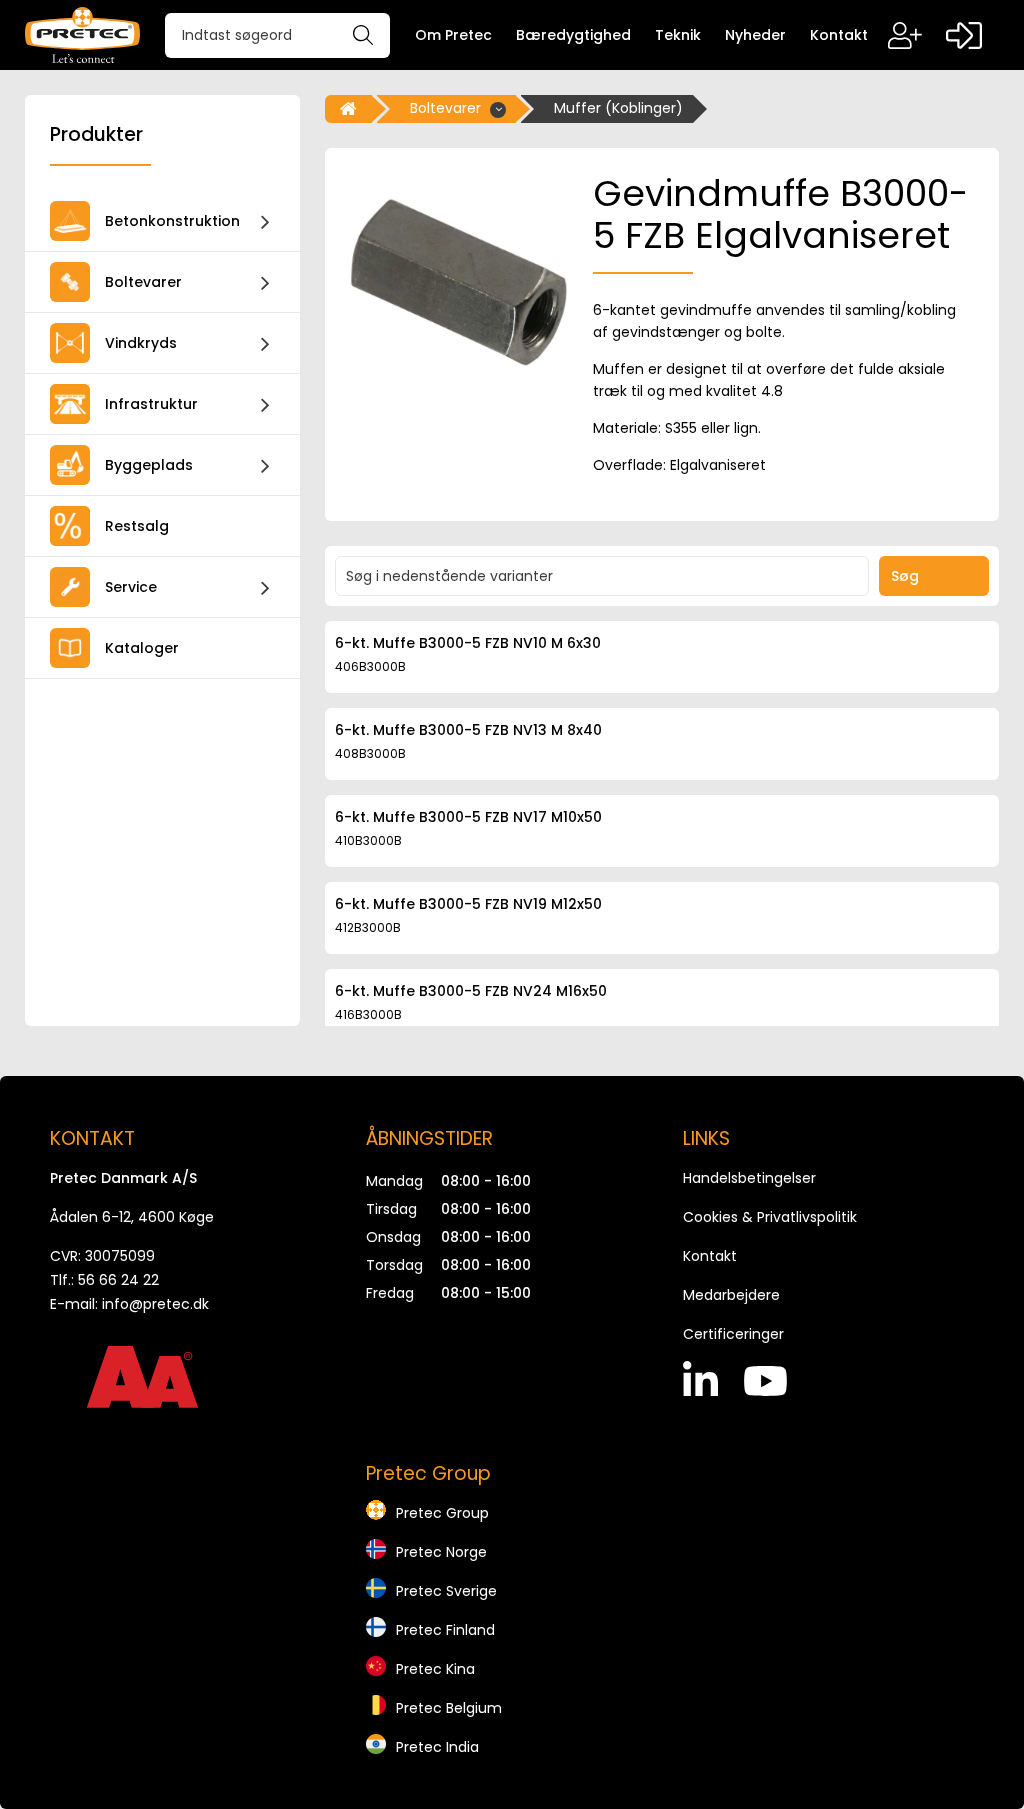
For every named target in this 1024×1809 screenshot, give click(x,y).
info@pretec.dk (155, 1304)
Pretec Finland (445, 1630)
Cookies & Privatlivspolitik (770, 1217)
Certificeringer (733, 1334)
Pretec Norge (441, 1552)
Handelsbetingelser (749, 1178)
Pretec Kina (435, 1669)
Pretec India (437, 1747)
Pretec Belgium (449, 1708)
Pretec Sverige (446, 1591)
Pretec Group (442, 1513)
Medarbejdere (731, 1295)
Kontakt (710, 1256)
